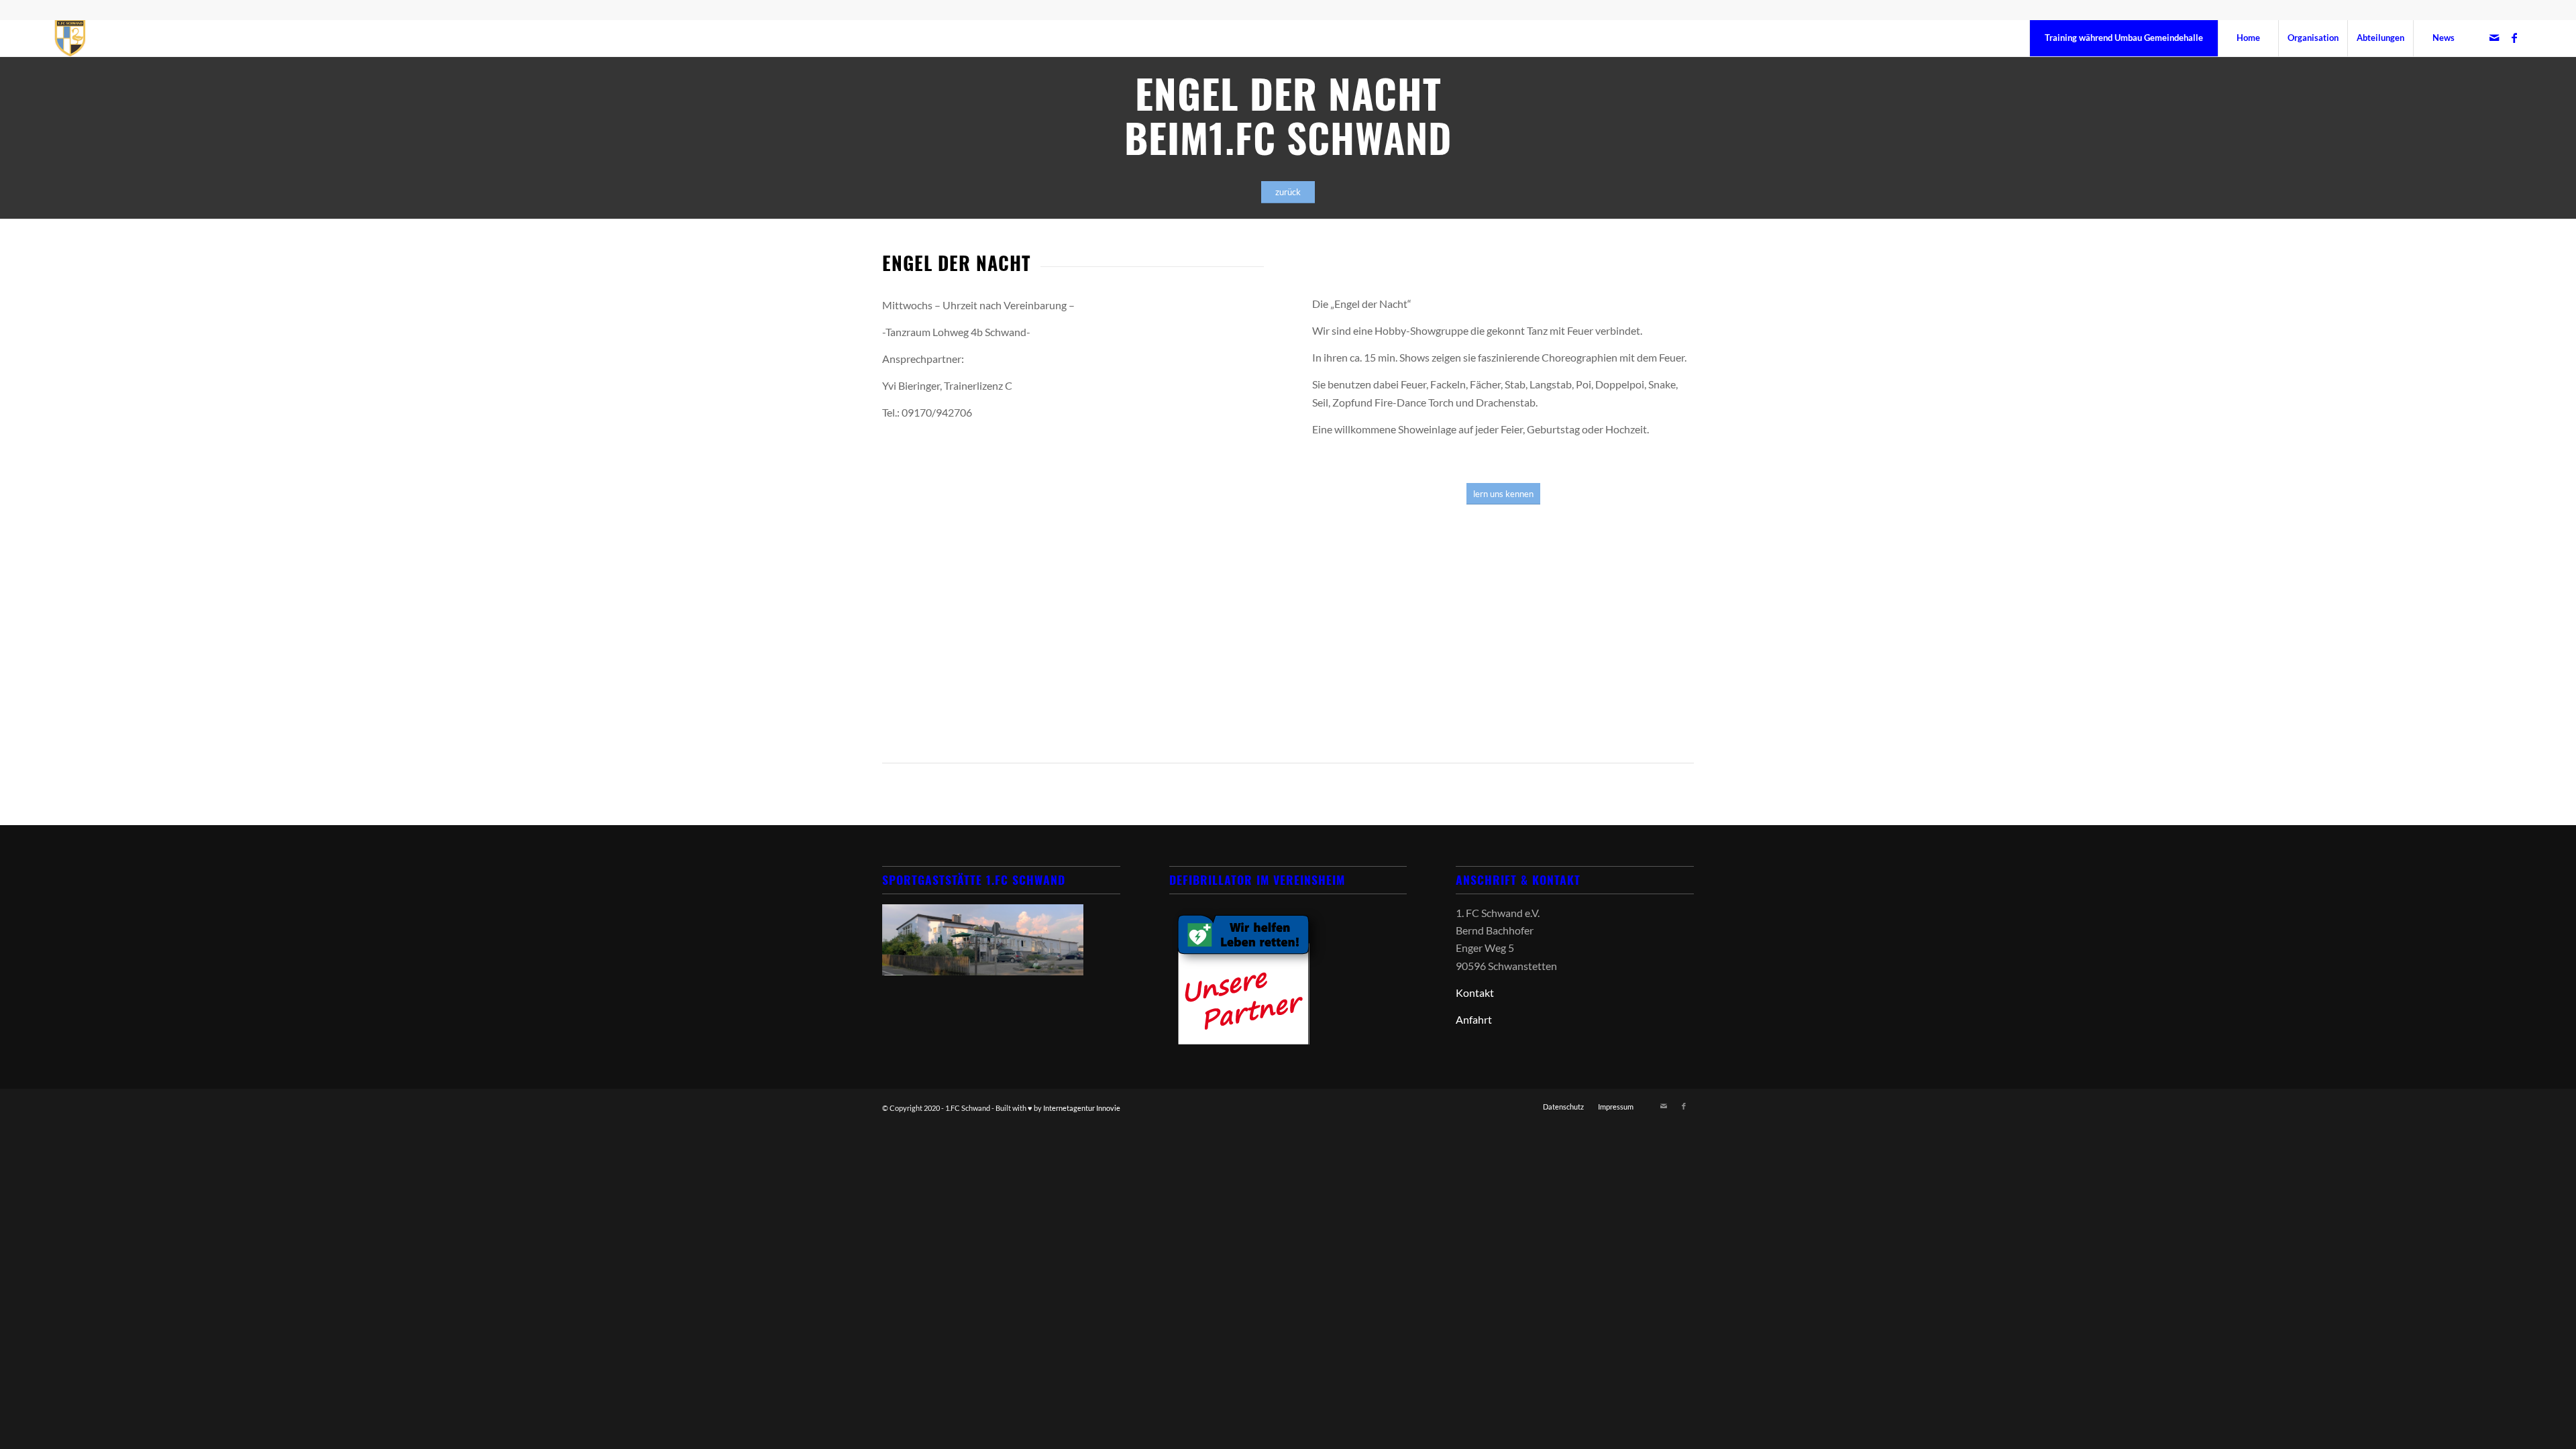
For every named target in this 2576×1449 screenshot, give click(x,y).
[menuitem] (2124, 38)
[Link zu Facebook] (2514, 38)
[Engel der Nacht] (1503, 652)
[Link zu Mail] (2494, 38)
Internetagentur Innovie (1082, 1108)
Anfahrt (1474, 1019)
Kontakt (1475, 992)
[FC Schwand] (70, 38)
